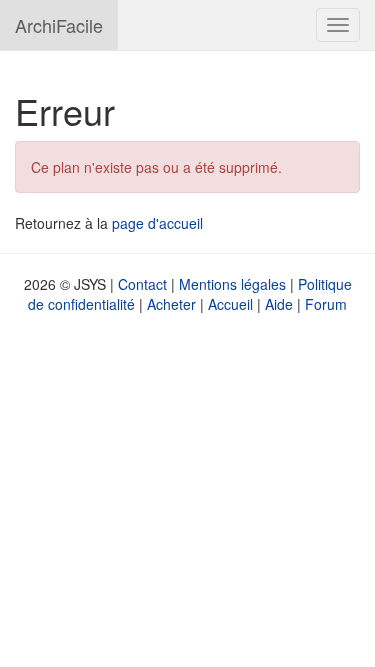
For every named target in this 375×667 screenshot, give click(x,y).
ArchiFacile (59, 25)
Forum (326, 304)
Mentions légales (232, 284)
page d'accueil (157, 223)
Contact (142, 284)
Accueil (230, 304)
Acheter (171, 304)
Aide (279, 304)
